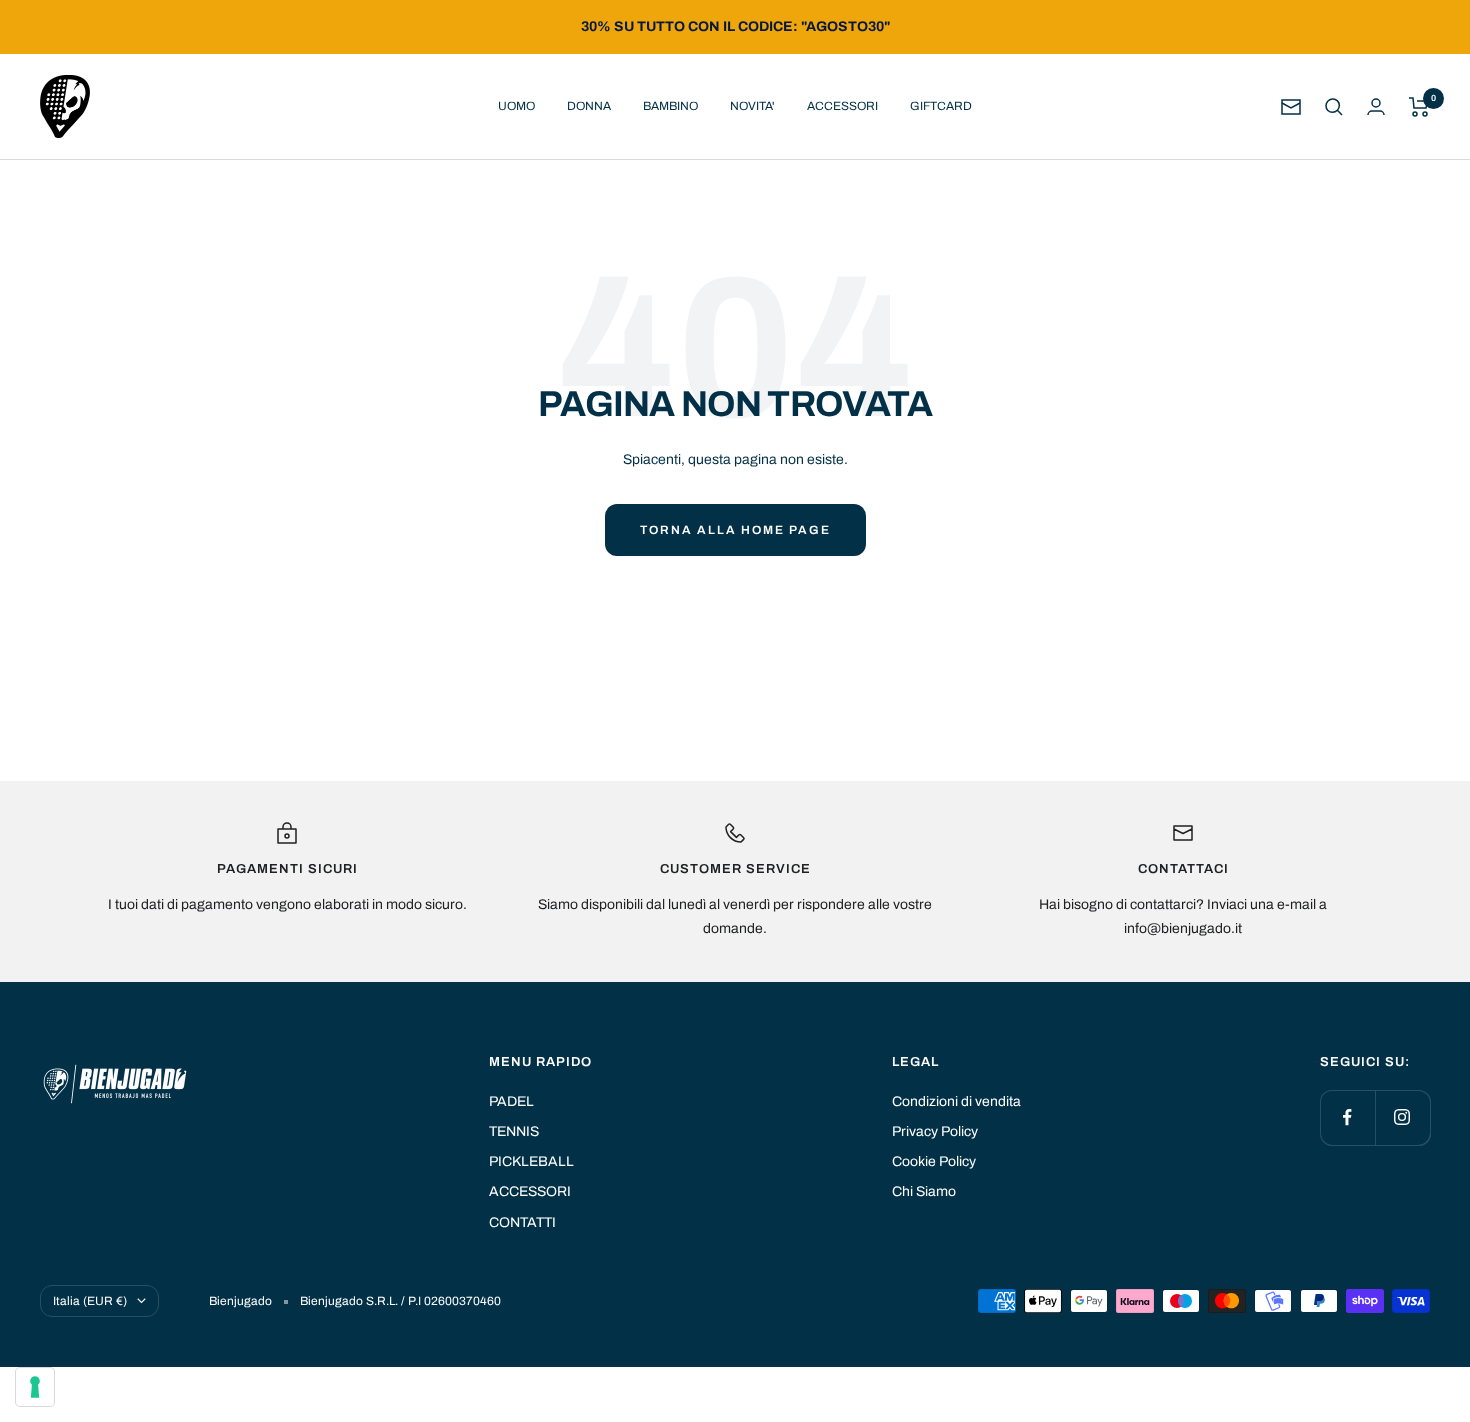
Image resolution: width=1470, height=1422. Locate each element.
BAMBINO (670, 106)
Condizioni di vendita (956, 1101)
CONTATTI (522, 1222)
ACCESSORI (842, 106)
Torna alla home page (735, 530)
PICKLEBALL (531, 1161)
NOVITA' (752, 106)
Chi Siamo (924, 1191)
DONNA (589, 106)
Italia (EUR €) (90, 1301)
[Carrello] (1419, 107)
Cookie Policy (934, 1161)
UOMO (516, 106)
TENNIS (514, 1131)
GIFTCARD (941, 106)
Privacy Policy (935, 1131)
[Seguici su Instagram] (1402, 1117)
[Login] (1376, 106)
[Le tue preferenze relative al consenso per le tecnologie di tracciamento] (35, 1387)
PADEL (511, 1101)
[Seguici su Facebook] (1347, 1117)
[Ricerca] (1334, 107)
